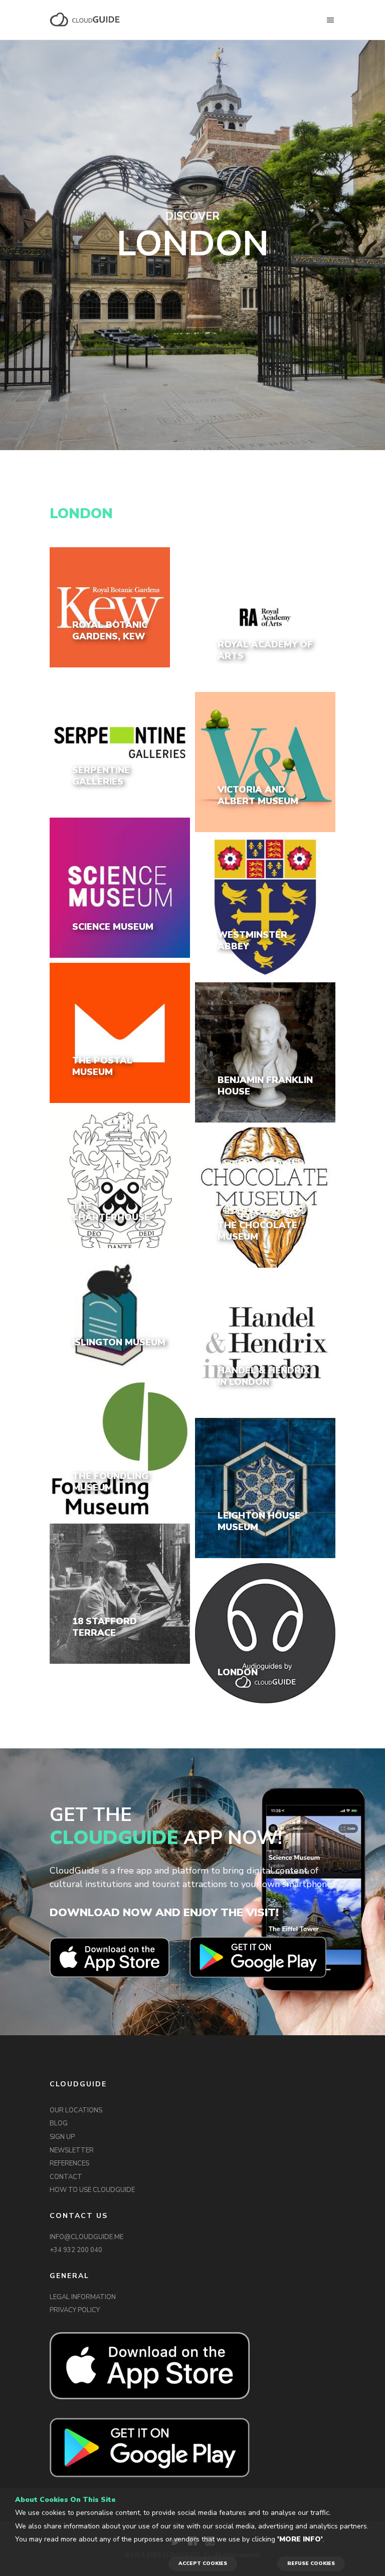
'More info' (300, 2539)
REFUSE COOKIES (311, 2563)
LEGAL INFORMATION (83, 2297)
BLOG (59, 2123)
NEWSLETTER (72, 2150)
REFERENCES (69, 2163)
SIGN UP (62, 2137)
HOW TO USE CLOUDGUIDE (92, 2190)
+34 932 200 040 (76, 2250)
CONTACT (66, 2177)
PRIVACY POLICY (75, 2310)
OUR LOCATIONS (76, 2110)
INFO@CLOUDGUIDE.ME (86, 2237)
